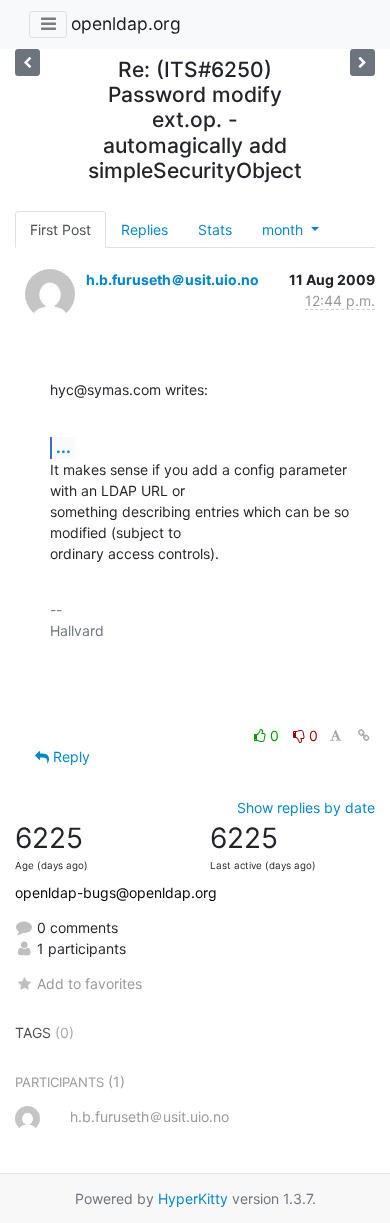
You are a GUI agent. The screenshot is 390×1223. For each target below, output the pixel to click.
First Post (60, 229)
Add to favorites (89, 983)
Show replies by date (306, 807)
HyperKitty (193, 1198)
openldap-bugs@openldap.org (116, 892)
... (63, 447)
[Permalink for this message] (364, 735)
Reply (69, 756)
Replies (144, 229)
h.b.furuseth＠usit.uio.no (172, 279)
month (284, 229)
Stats (215, 229)
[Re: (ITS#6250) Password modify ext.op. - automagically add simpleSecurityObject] (362, 62)
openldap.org (126, 23)
